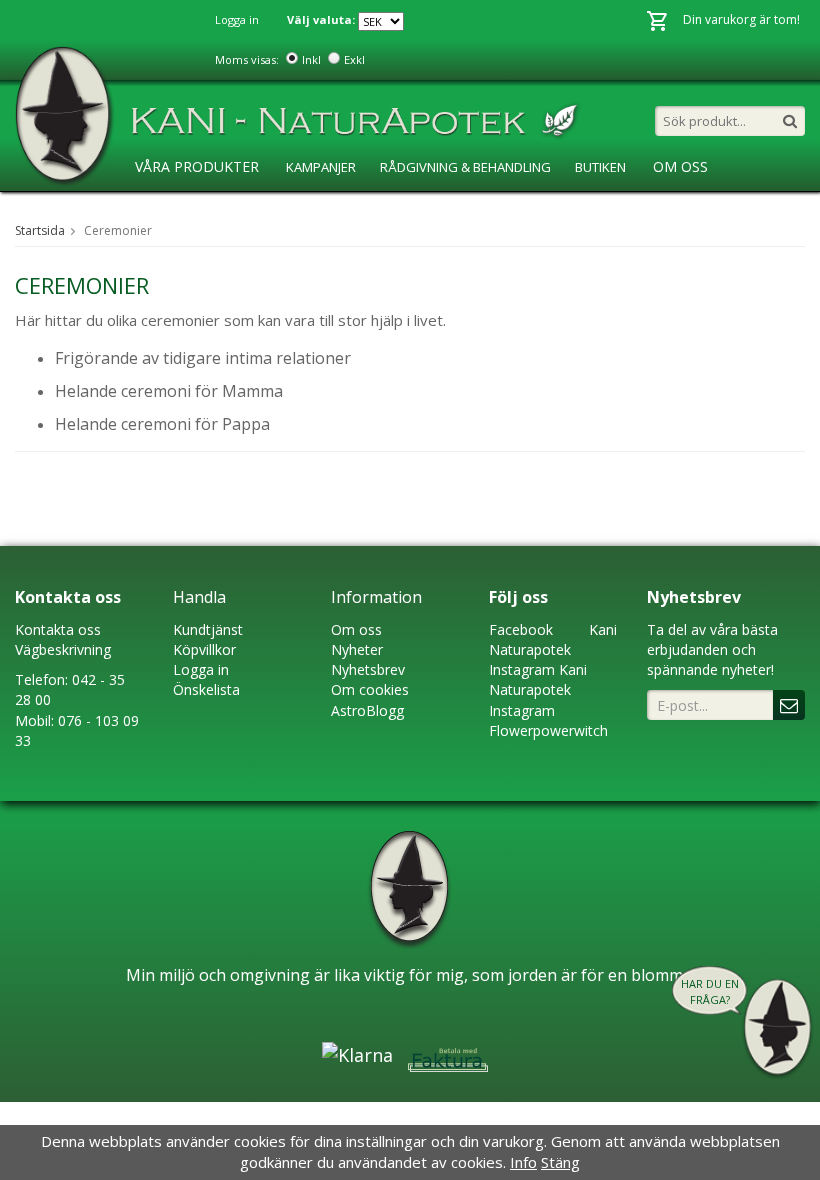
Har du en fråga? (710, 991)
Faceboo (517, 629)
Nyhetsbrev (368, 669)
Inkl (311, 59)
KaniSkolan (279, 208)
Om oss (356, 629)
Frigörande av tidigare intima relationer (203, 358)
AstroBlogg (174, 208)
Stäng (560, 1162)
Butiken (600, 167)
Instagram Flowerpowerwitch (548, 720)
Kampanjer (321, 167)
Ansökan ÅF (381, 208)
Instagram (522, 669)
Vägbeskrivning (63, 649)
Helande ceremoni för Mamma (169, 391)
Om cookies (370, 689)
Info (523, 1162)
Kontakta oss (58, 629)
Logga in (237, 19)
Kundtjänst (208, 629)
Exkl (354, 59)
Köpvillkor (204, 649)
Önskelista (206, 689)
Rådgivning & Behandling (465, 167)
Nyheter (357, 649)
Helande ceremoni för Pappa (162, 424)
